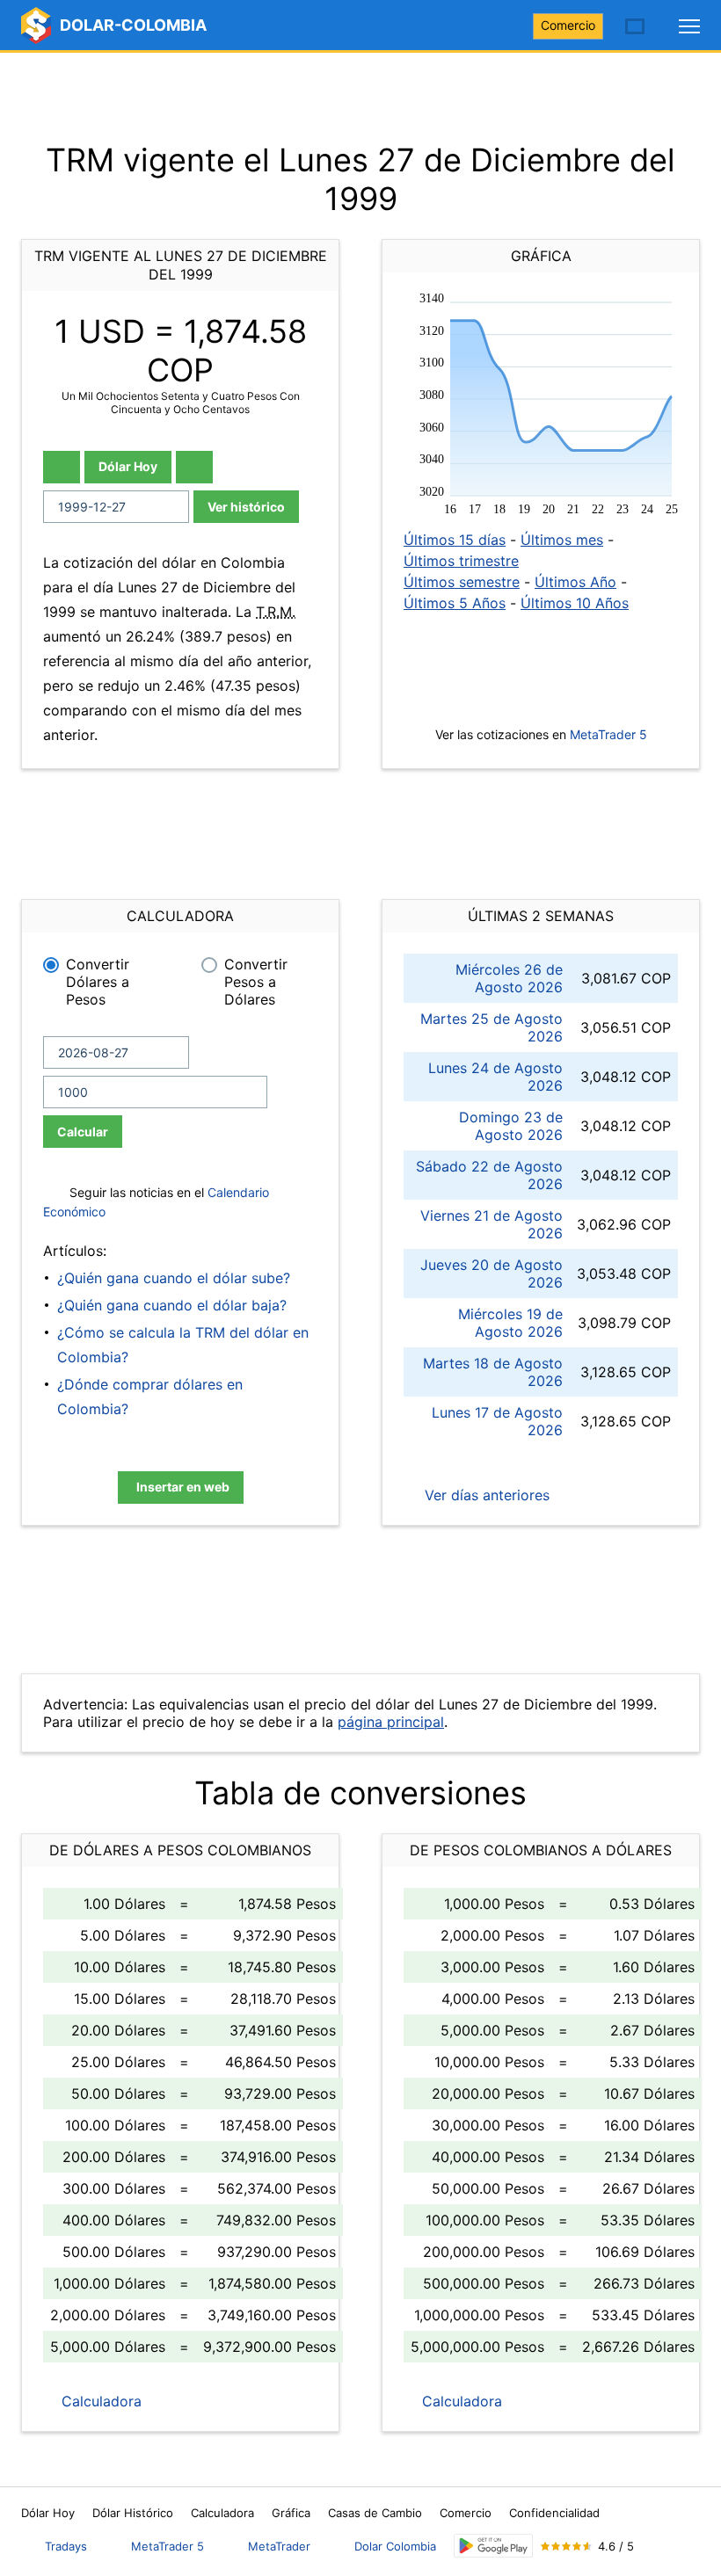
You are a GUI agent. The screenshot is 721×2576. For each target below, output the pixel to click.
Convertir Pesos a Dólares (256, 982)
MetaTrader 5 (608, 734)
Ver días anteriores (485, 1495)
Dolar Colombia (395, 2546)
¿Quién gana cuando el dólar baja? (172, 1305)
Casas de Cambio (375, 2513)
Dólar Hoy (128, 466)
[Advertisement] (360, 97)
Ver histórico (246, 507)
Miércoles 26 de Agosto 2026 (509, 978)
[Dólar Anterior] (62, 467)
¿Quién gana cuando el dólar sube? (174, 1278)
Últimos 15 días (455, 540)
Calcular (83, 1132)
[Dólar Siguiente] (194, 467)
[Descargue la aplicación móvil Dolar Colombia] (493, 2546)
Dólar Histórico (133, 2513)
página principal (391, 1722)
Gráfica (291, 2513)
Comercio (568, 25)
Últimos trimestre (461, 561)
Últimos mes (562, 540)
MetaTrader (279, 2546)
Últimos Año (575, 582)
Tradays (66, 2546)
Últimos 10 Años (575, 603)
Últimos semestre (462, 582)
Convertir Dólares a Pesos (98, 982)
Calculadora (99, 2401)
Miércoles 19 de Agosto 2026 (510, 1323)
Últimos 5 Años (455, 603)
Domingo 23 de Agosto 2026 (511, 1126)
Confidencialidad (554, 2513)
